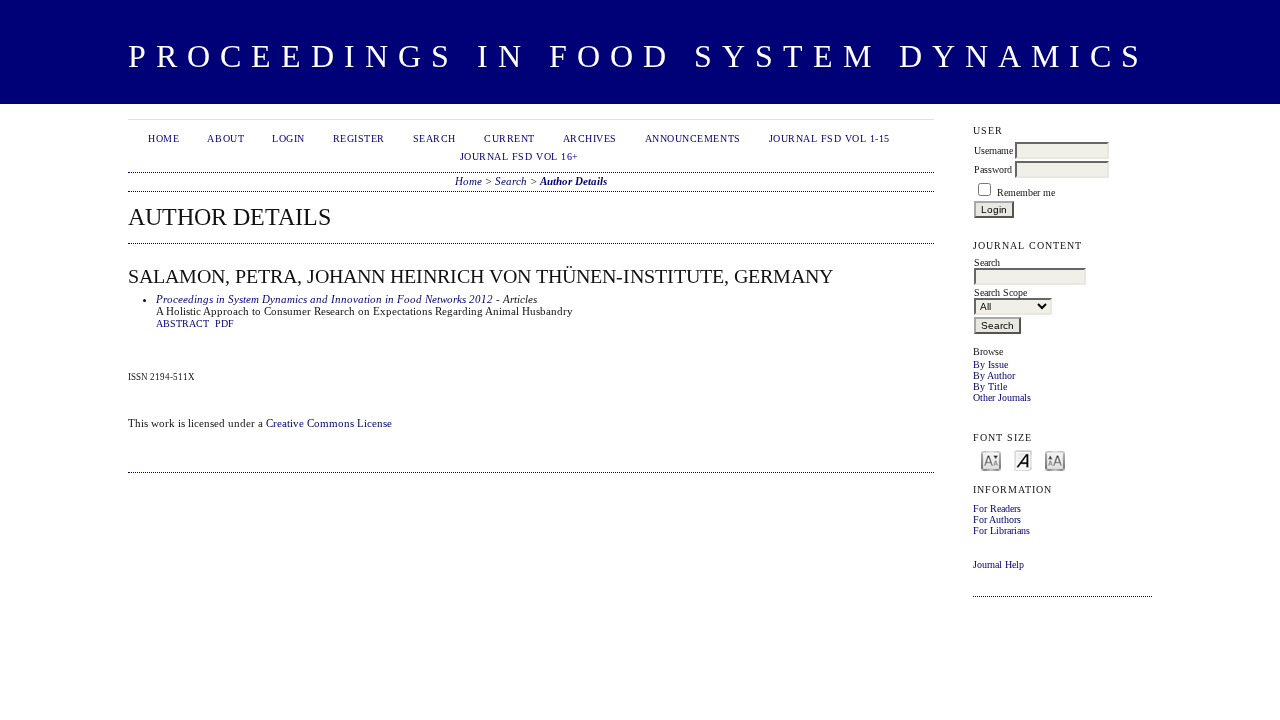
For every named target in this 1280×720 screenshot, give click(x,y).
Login (288, 138)
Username (993, 150)
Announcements (693, 138)
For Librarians (1001, 530)
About (225, 138)
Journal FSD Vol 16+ (519, 156)
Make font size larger (1055, 459)
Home (163, 138)
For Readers (997, 508)
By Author (994, 375)
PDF (224, 324)
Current (509, 138)
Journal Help (998, 564)
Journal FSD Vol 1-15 (829, 138)
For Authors (997, 519)
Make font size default (1023, 459)
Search (434, 138)
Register (359, 138)
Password (993, 169)
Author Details (573, 181)
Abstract (182, 324)
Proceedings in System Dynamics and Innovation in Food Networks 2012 (324, 299)
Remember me (1026, 192)
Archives (590, 138)
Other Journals (1002, 397)
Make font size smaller (991, 459)
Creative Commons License (329, 423)
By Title (990, 386)
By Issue (990, 364)
